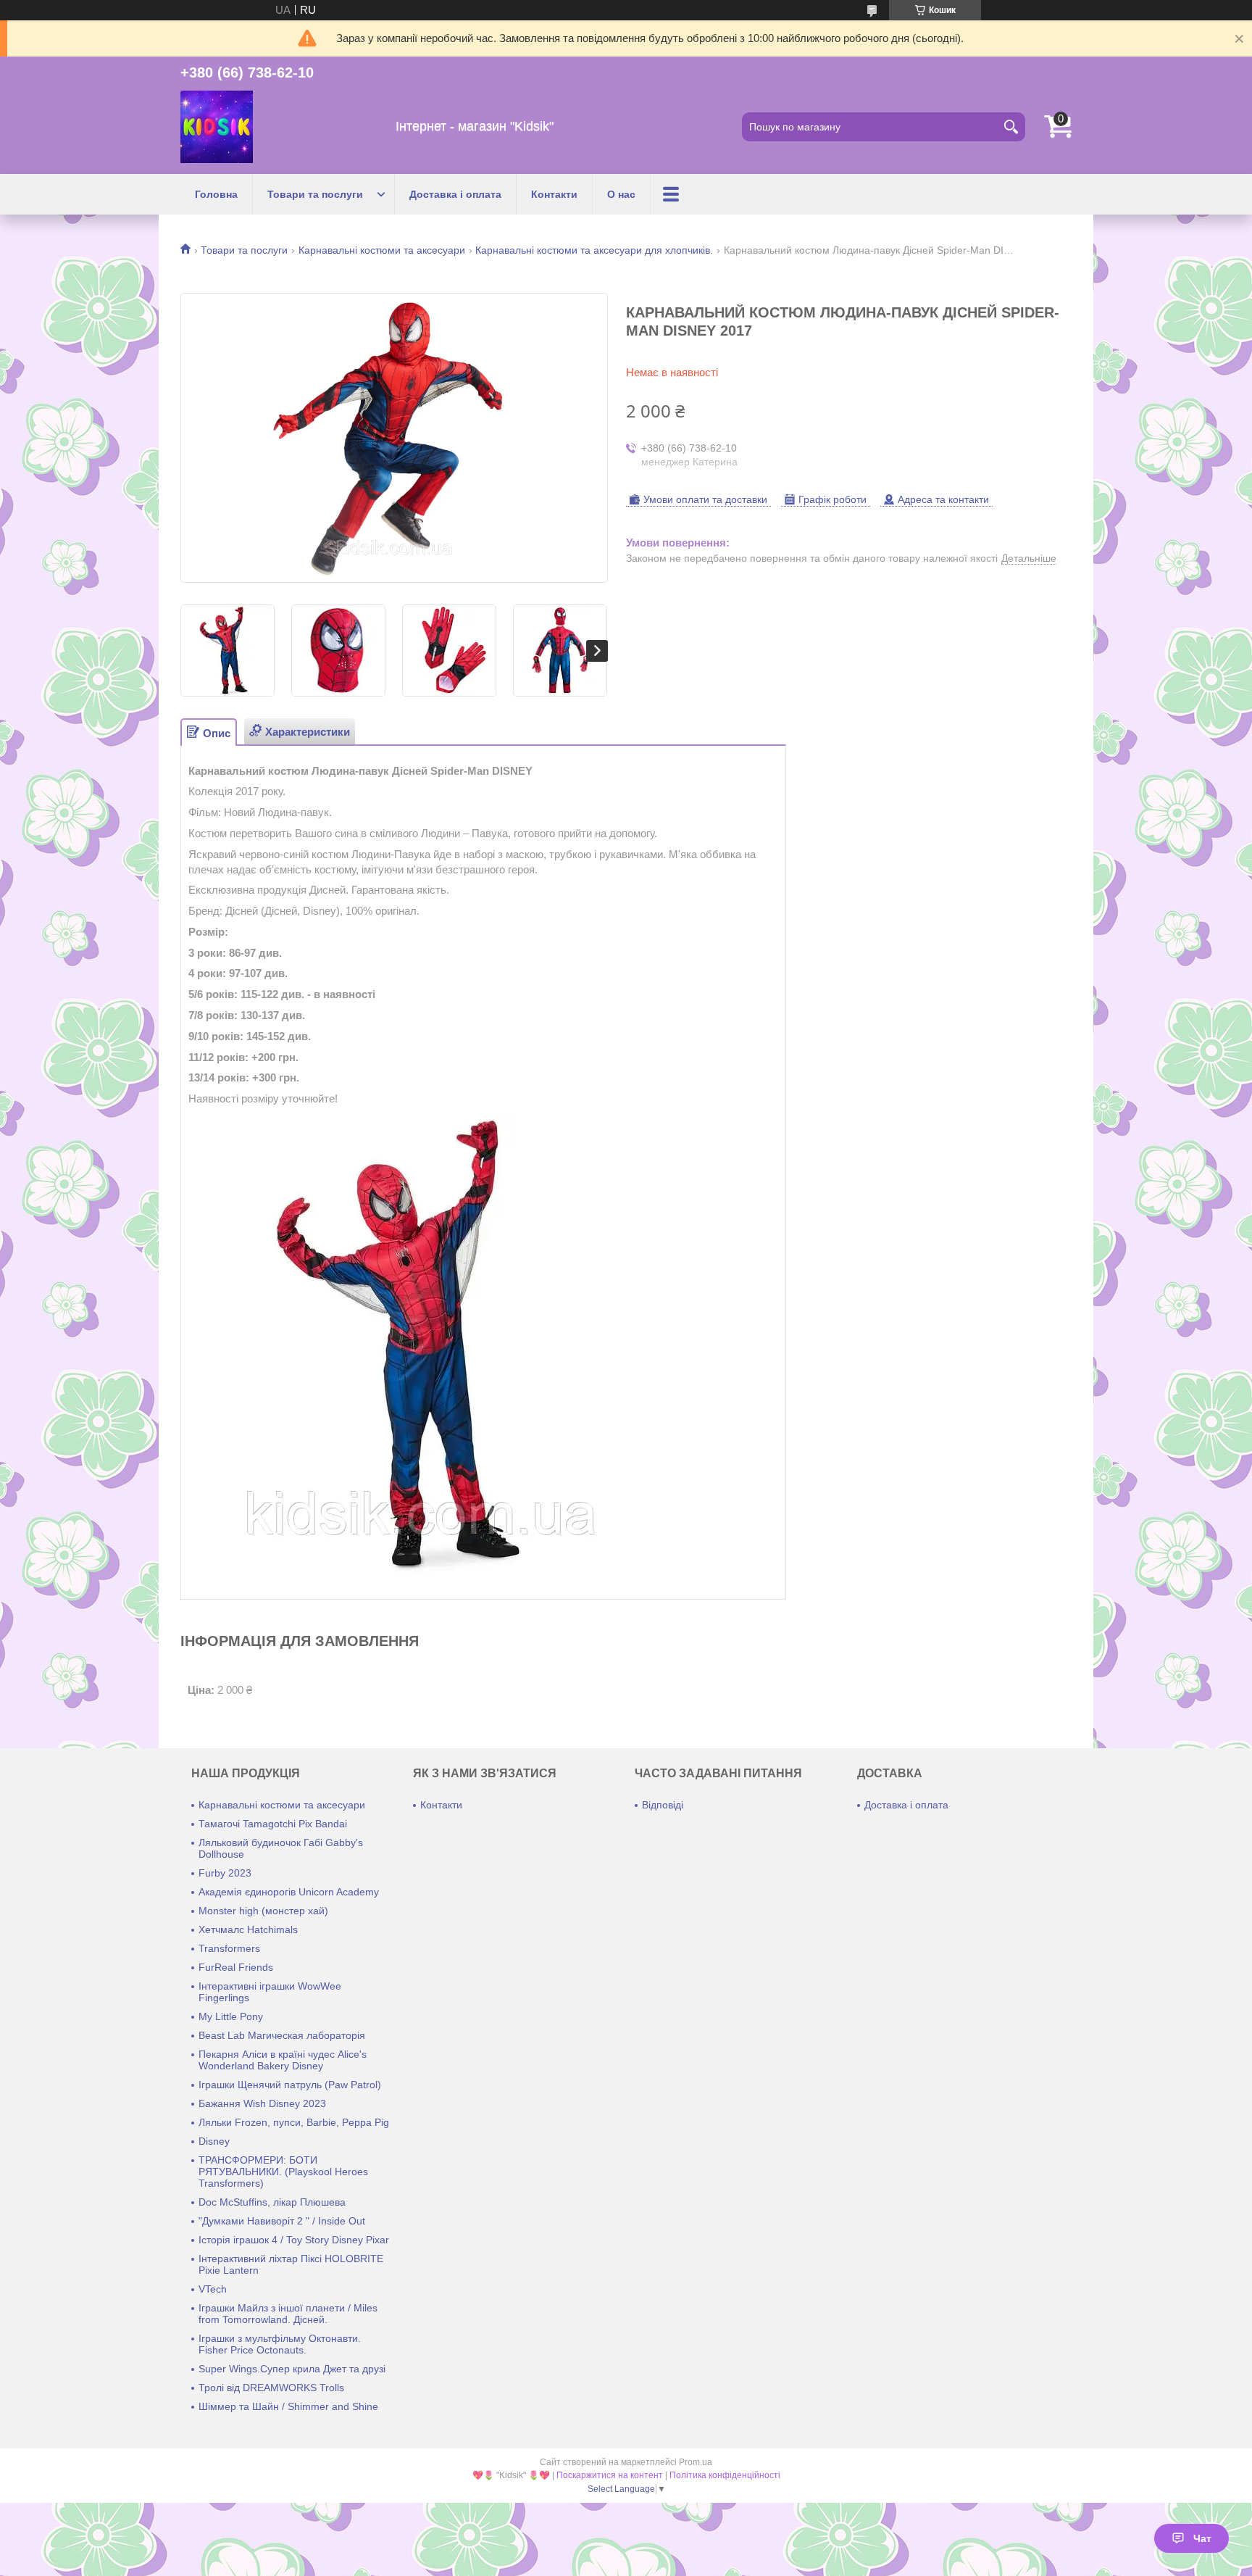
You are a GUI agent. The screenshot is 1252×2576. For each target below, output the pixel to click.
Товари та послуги (315, 194)
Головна (216, 194)
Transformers (229, 1948)
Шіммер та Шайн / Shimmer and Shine (288, 2406)
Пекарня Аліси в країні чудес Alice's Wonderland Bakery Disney (283, 2060)
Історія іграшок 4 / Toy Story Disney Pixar (294, 2240)
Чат (1202, 2538)
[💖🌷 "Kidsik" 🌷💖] (217, 127)
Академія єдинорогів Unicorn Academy (289, 1892)
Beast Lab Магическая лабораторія (282, 2035)
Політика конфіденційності (725, 2475)
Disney (214, 2141)
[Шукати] (1011, 127)
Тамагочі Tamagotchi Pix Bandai (273, 1824)
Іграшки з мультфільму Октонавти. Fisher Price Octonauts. (280, 2344)
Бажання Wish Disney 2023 (262, 2103)
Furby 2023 (225, 1873)
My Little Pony (231, 2016)
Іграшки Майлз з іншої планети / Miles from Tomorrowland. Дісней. (288, 2314)
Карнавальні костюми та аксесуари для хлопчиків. (594, 250)
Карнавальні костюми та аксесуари (382, 250)
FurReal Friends (236, 1967)
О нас (621, 194)
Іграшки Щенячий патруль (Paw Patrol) (290, 2085)
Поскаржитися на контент (610, 2475)
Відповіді (663, 1805)
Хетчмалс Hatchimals (248, 1929)
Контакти (554, 194)
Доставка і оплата (455, 194)
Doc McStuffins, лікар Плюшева (272, 2202)
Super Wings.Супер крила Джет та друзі (292, 2369)
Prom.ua (696, 2462)
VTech (213, 2289)
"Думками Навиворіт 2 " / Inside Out (282, 2221)
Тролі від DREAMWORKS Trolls (271, 2388)
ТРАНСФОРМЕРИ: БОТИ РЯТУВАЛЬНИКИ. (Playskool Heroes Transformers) (283, 2172)
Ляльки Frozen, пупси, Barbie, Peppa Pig (294, 2122)
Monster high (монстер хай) (263, 1911)
